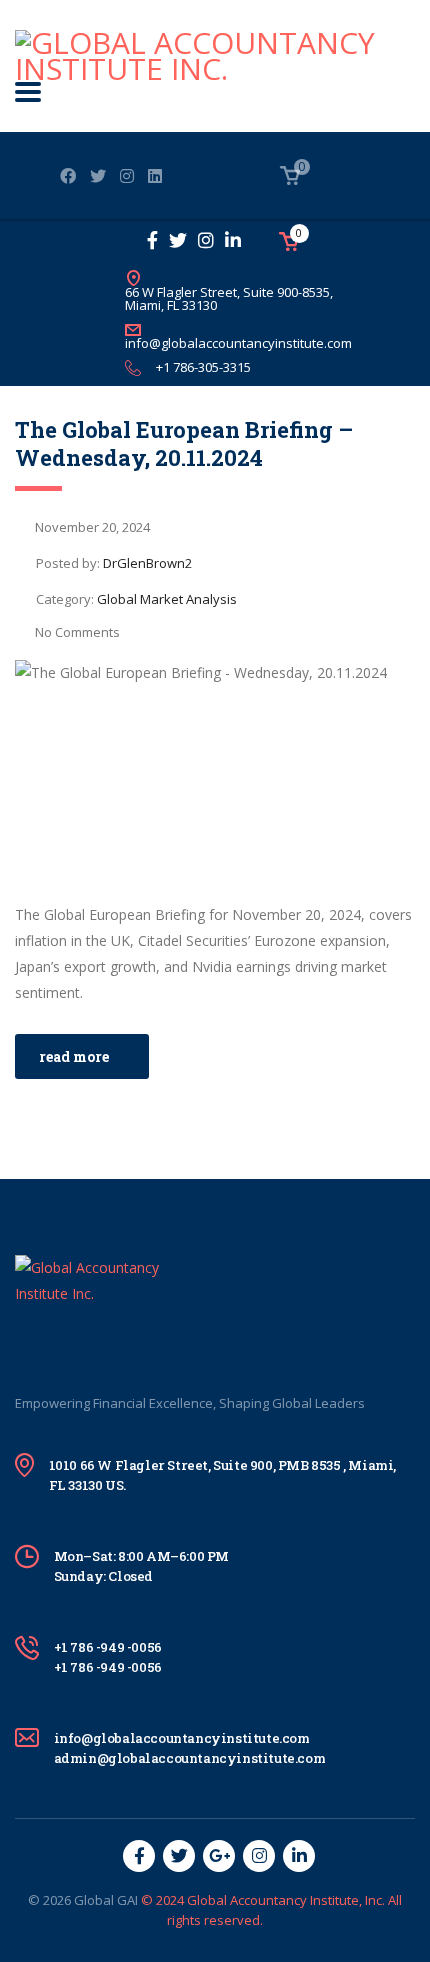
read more (74, 1056)
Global (94, 1900)
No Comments (77, 632)
